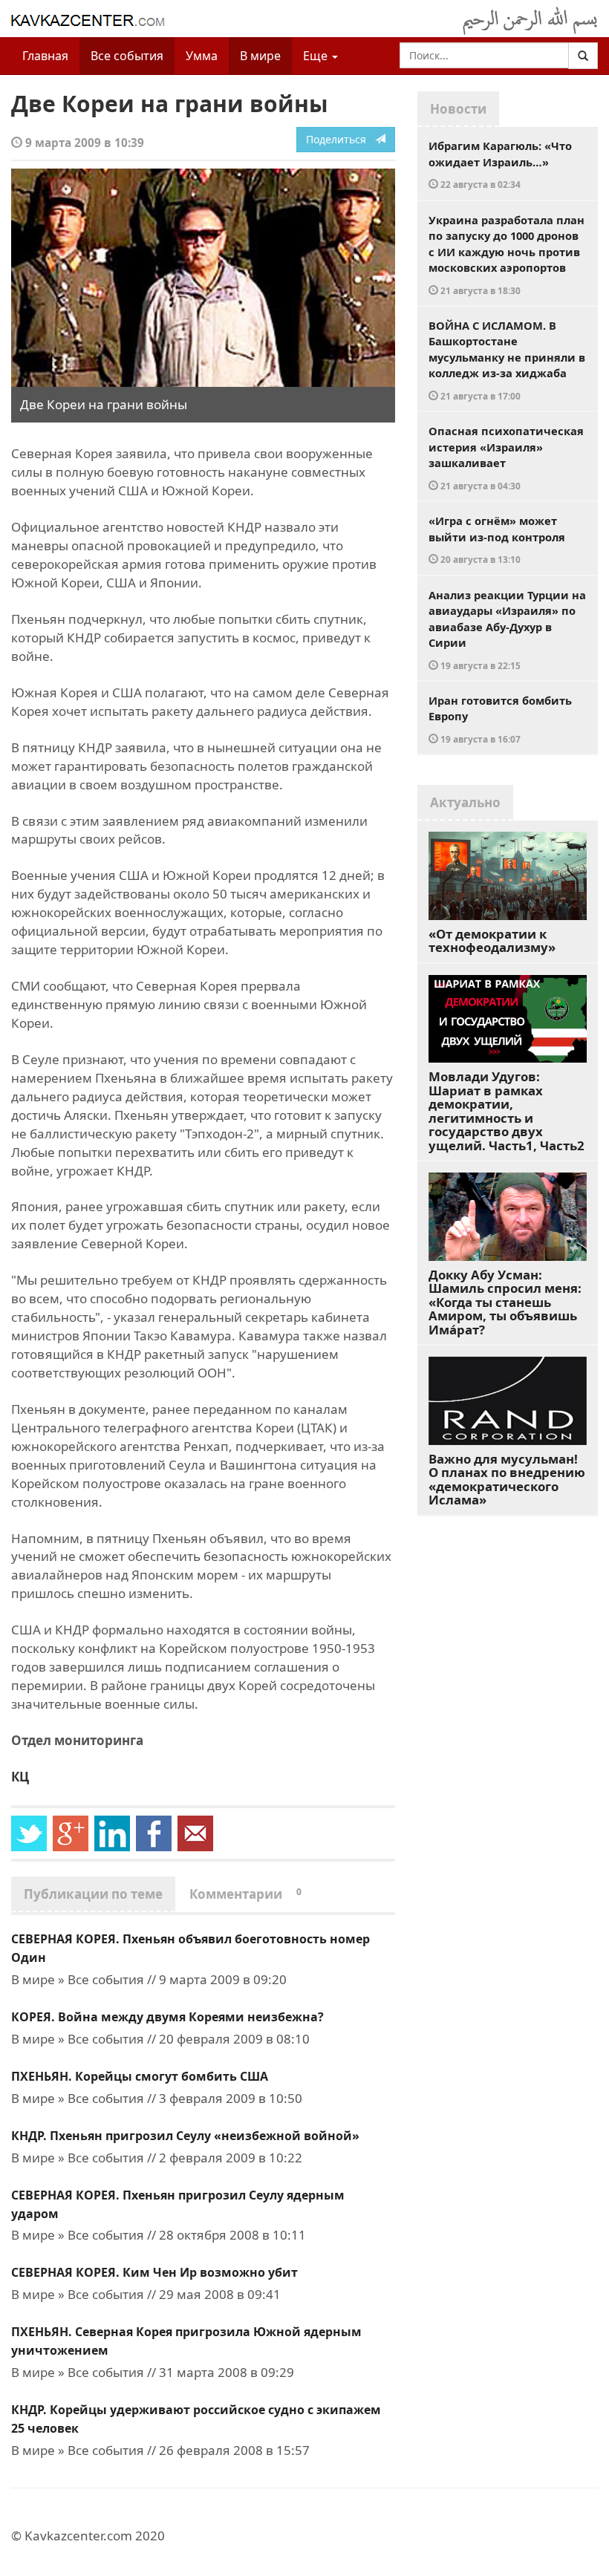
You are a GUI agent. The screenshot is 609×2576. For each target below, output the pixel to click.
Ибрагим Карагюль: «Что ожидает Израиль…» (500, 164)
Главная (45, 56)
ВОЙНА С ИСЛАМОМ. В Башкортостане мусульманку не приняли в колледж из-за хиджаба (507, 360)
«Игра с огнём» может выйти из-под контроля (497, 539)
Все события (127, 56)
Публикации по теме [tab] (93, 1894)
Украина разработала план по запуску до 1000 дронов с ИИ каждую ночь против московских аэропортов (507, 254)
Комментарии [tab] (245, 1894)
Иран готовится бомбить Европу (500, 719)
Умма (202, 56)
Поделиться (341, 139)
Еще (317, 56)
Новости (458, 109)
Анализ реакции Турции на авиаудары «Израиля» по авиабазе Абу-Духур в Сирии (507, 629)
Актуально (465, 802)
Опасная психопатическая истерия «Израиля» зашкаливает (506, 457)
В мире (260, 56)
